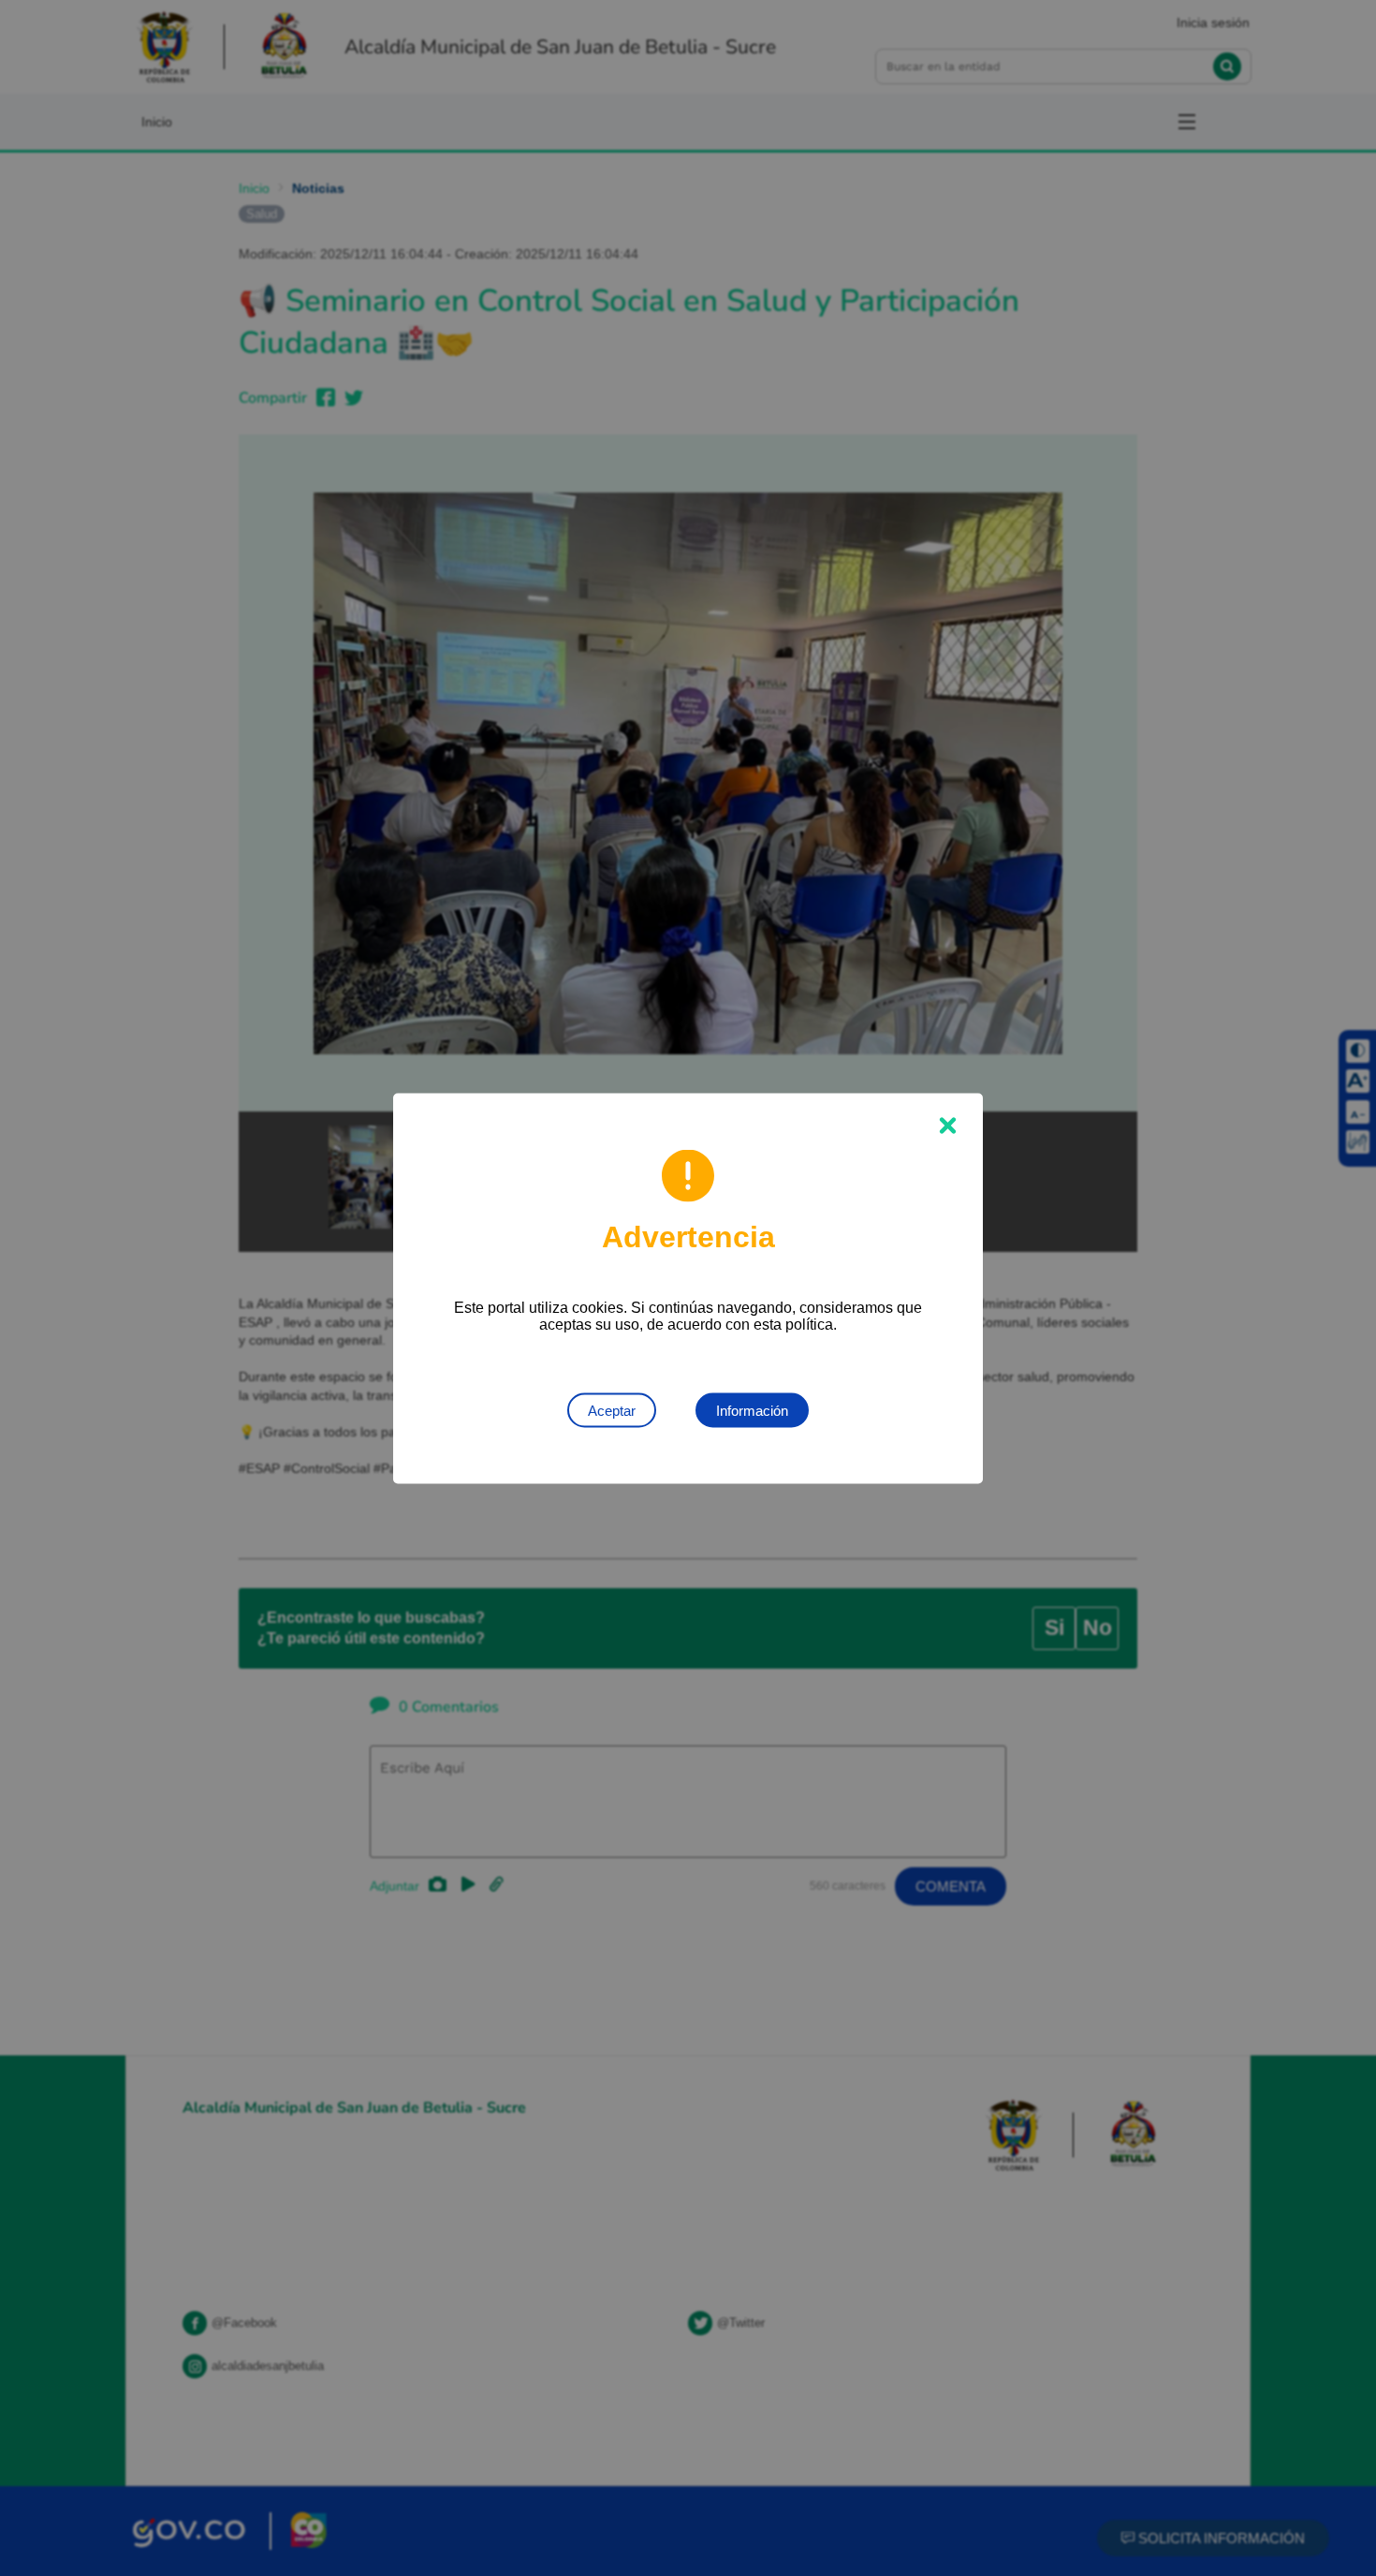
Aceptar (612, 1410)
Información (752, 1410)
